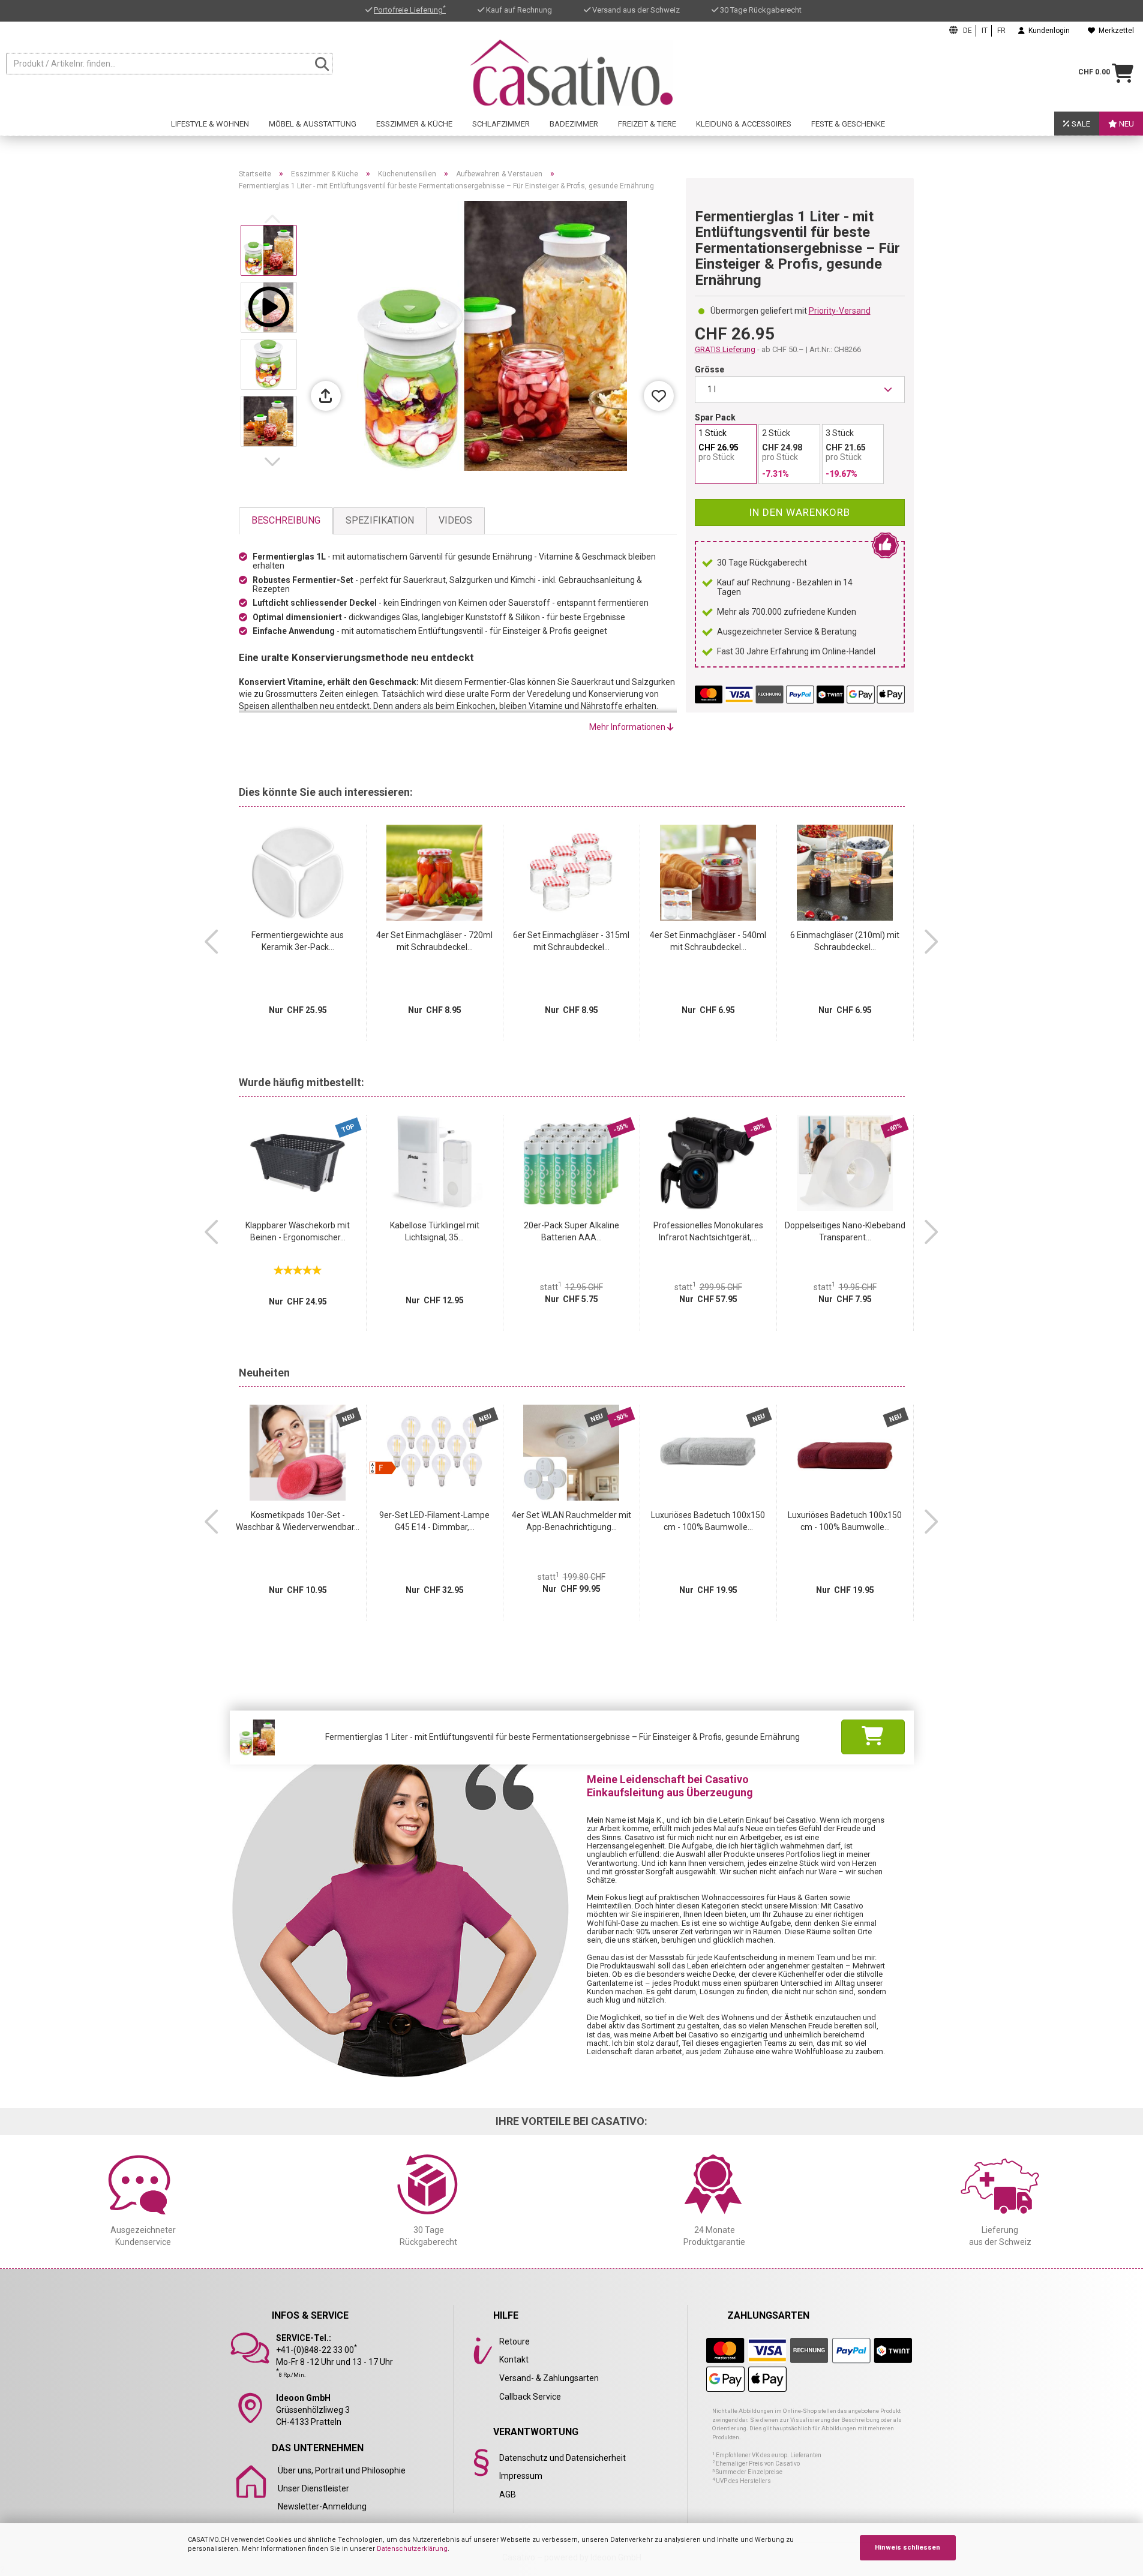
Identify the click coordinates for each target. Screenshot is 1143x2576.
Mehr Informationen (628, 727)
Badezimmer (574, 124)
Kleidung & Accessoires (744, 124)
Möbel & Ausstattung (313, 124)
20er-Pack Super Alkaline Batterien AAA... (571, 1231)
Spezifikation (380, 520)
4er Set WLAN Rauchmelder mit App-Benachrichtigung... (571, 1521)
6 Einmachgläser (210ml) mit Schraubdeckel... (845, 941)
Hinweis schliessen (907, 2548)
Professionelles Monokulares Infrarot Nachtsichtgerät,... (708, 1231)
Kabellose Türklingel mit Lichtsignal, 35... (435, 1231)
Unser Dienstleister (313, 2488)
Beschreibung (286, 520)
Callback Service (530, 2397)
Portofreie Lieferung (410, 10)
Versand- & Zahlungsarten (549, 2378)
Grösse (709, 369)
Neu (1126, 124)
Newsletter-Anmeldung (322, 2506)
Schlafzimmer (501, 124)
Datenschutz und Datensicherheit (562, 2458)
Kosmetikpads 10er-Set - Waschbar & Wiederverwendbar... (298, 1521)
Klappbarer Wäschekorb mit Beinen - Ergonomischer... (298, 1231)
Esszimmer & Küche (414, 124)
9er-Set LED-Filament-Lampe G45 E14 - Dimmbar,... (434, 1521)
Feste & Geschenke (848, 124)
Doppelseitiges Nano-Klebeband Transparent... (845, 1231)
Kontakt (514, 2359)
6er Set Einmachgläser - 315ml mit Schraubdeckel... (571, 941)
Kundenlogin (1047, 31)
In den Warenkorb (799, 512)
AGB (508, 2494)
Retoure (514, 2341)
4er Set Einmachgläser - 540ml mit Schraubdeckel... (708, 941)
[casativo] (571, 73)
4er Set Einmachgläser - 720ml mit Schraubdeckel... (434, 941)
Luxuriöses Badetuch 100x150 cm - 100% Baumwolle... (708, 1521)
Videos (455, 520)
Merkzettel (1114, 31)
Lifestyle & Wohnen (210, 124)
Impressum (521, 2476)
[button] (275, 462)
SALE (1080, 124)
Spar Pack (715, 417)
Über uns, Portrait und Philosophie (342, 2470)
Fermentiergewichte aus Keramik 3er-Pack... (298, 941)
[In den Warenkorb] (873, 1737)
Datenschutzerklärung (412, 2549)
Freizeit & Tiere (647, 124)
